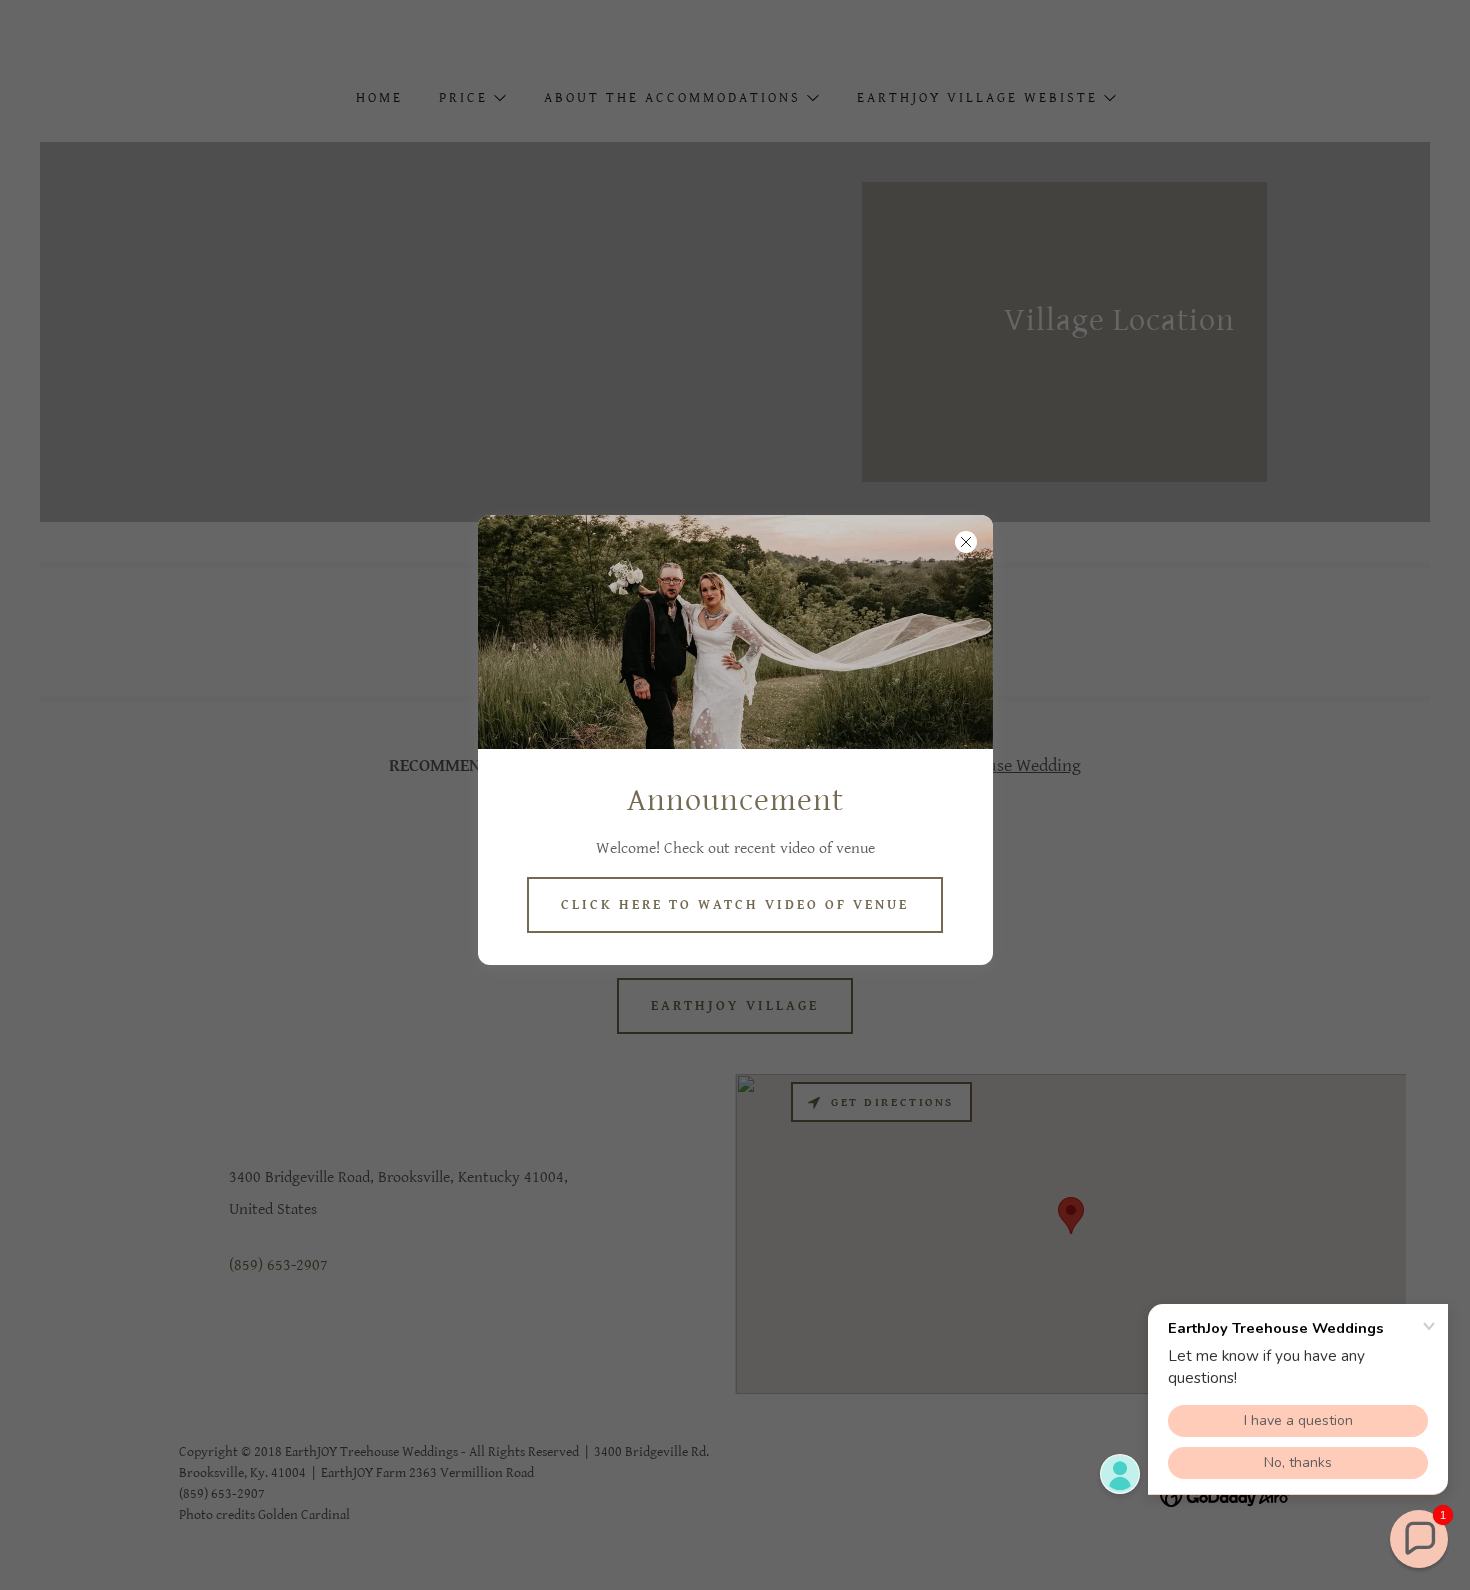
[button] (1419, 1539)
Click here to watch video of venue (735, 905)
